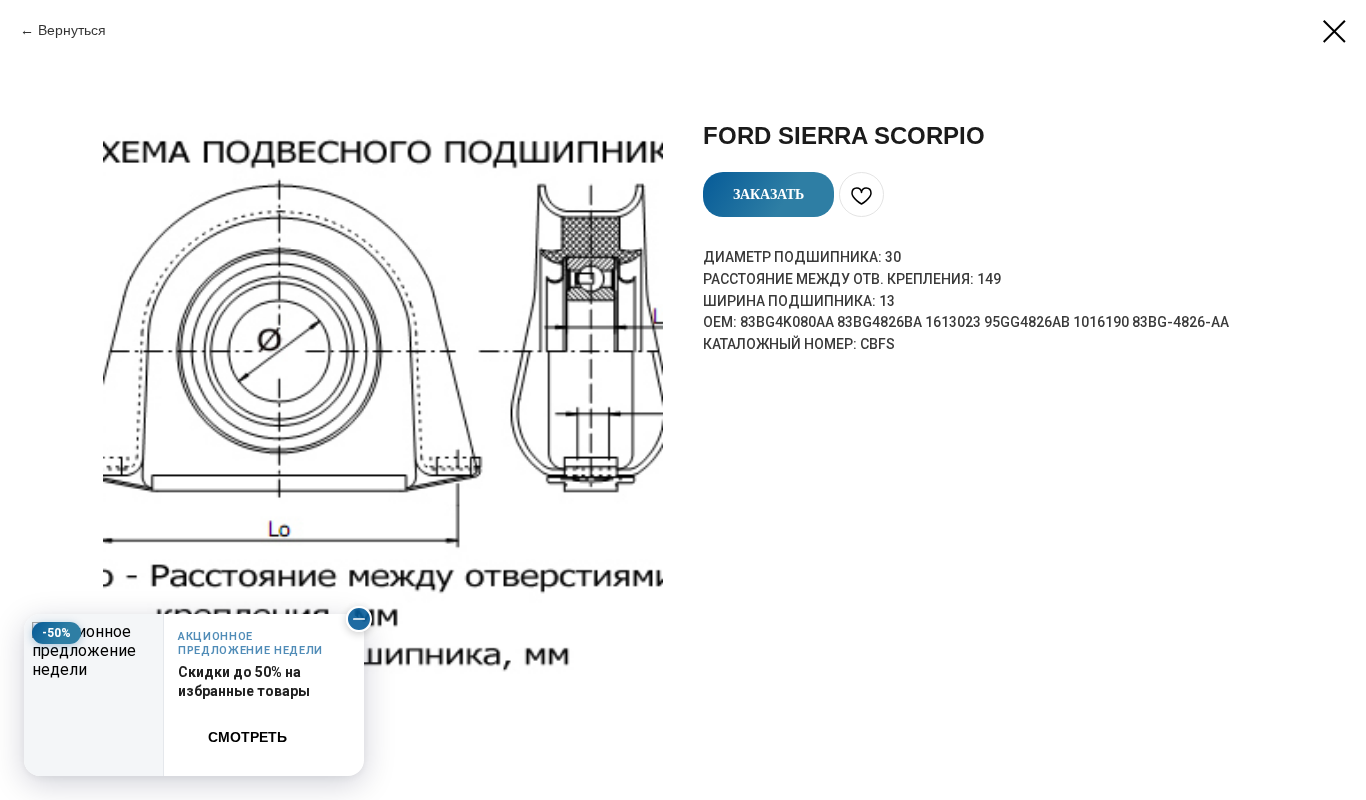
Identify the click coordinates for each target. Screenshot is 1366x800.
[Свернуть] (359, 619)
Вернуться (72, 30)
